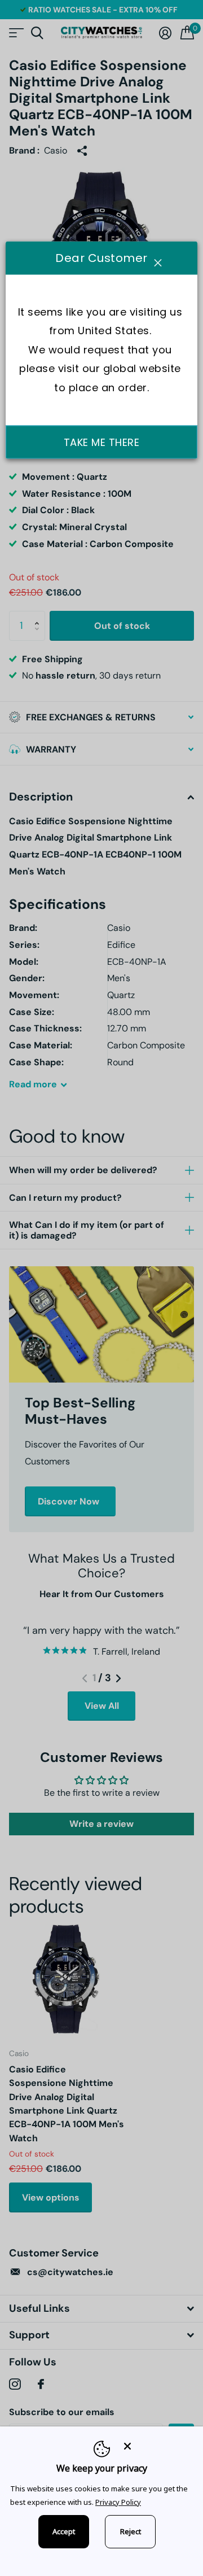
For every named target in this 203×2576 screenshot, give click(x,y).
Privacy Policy (118, 2502)
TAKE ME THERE (102, 442)
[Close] (156, 2446)
